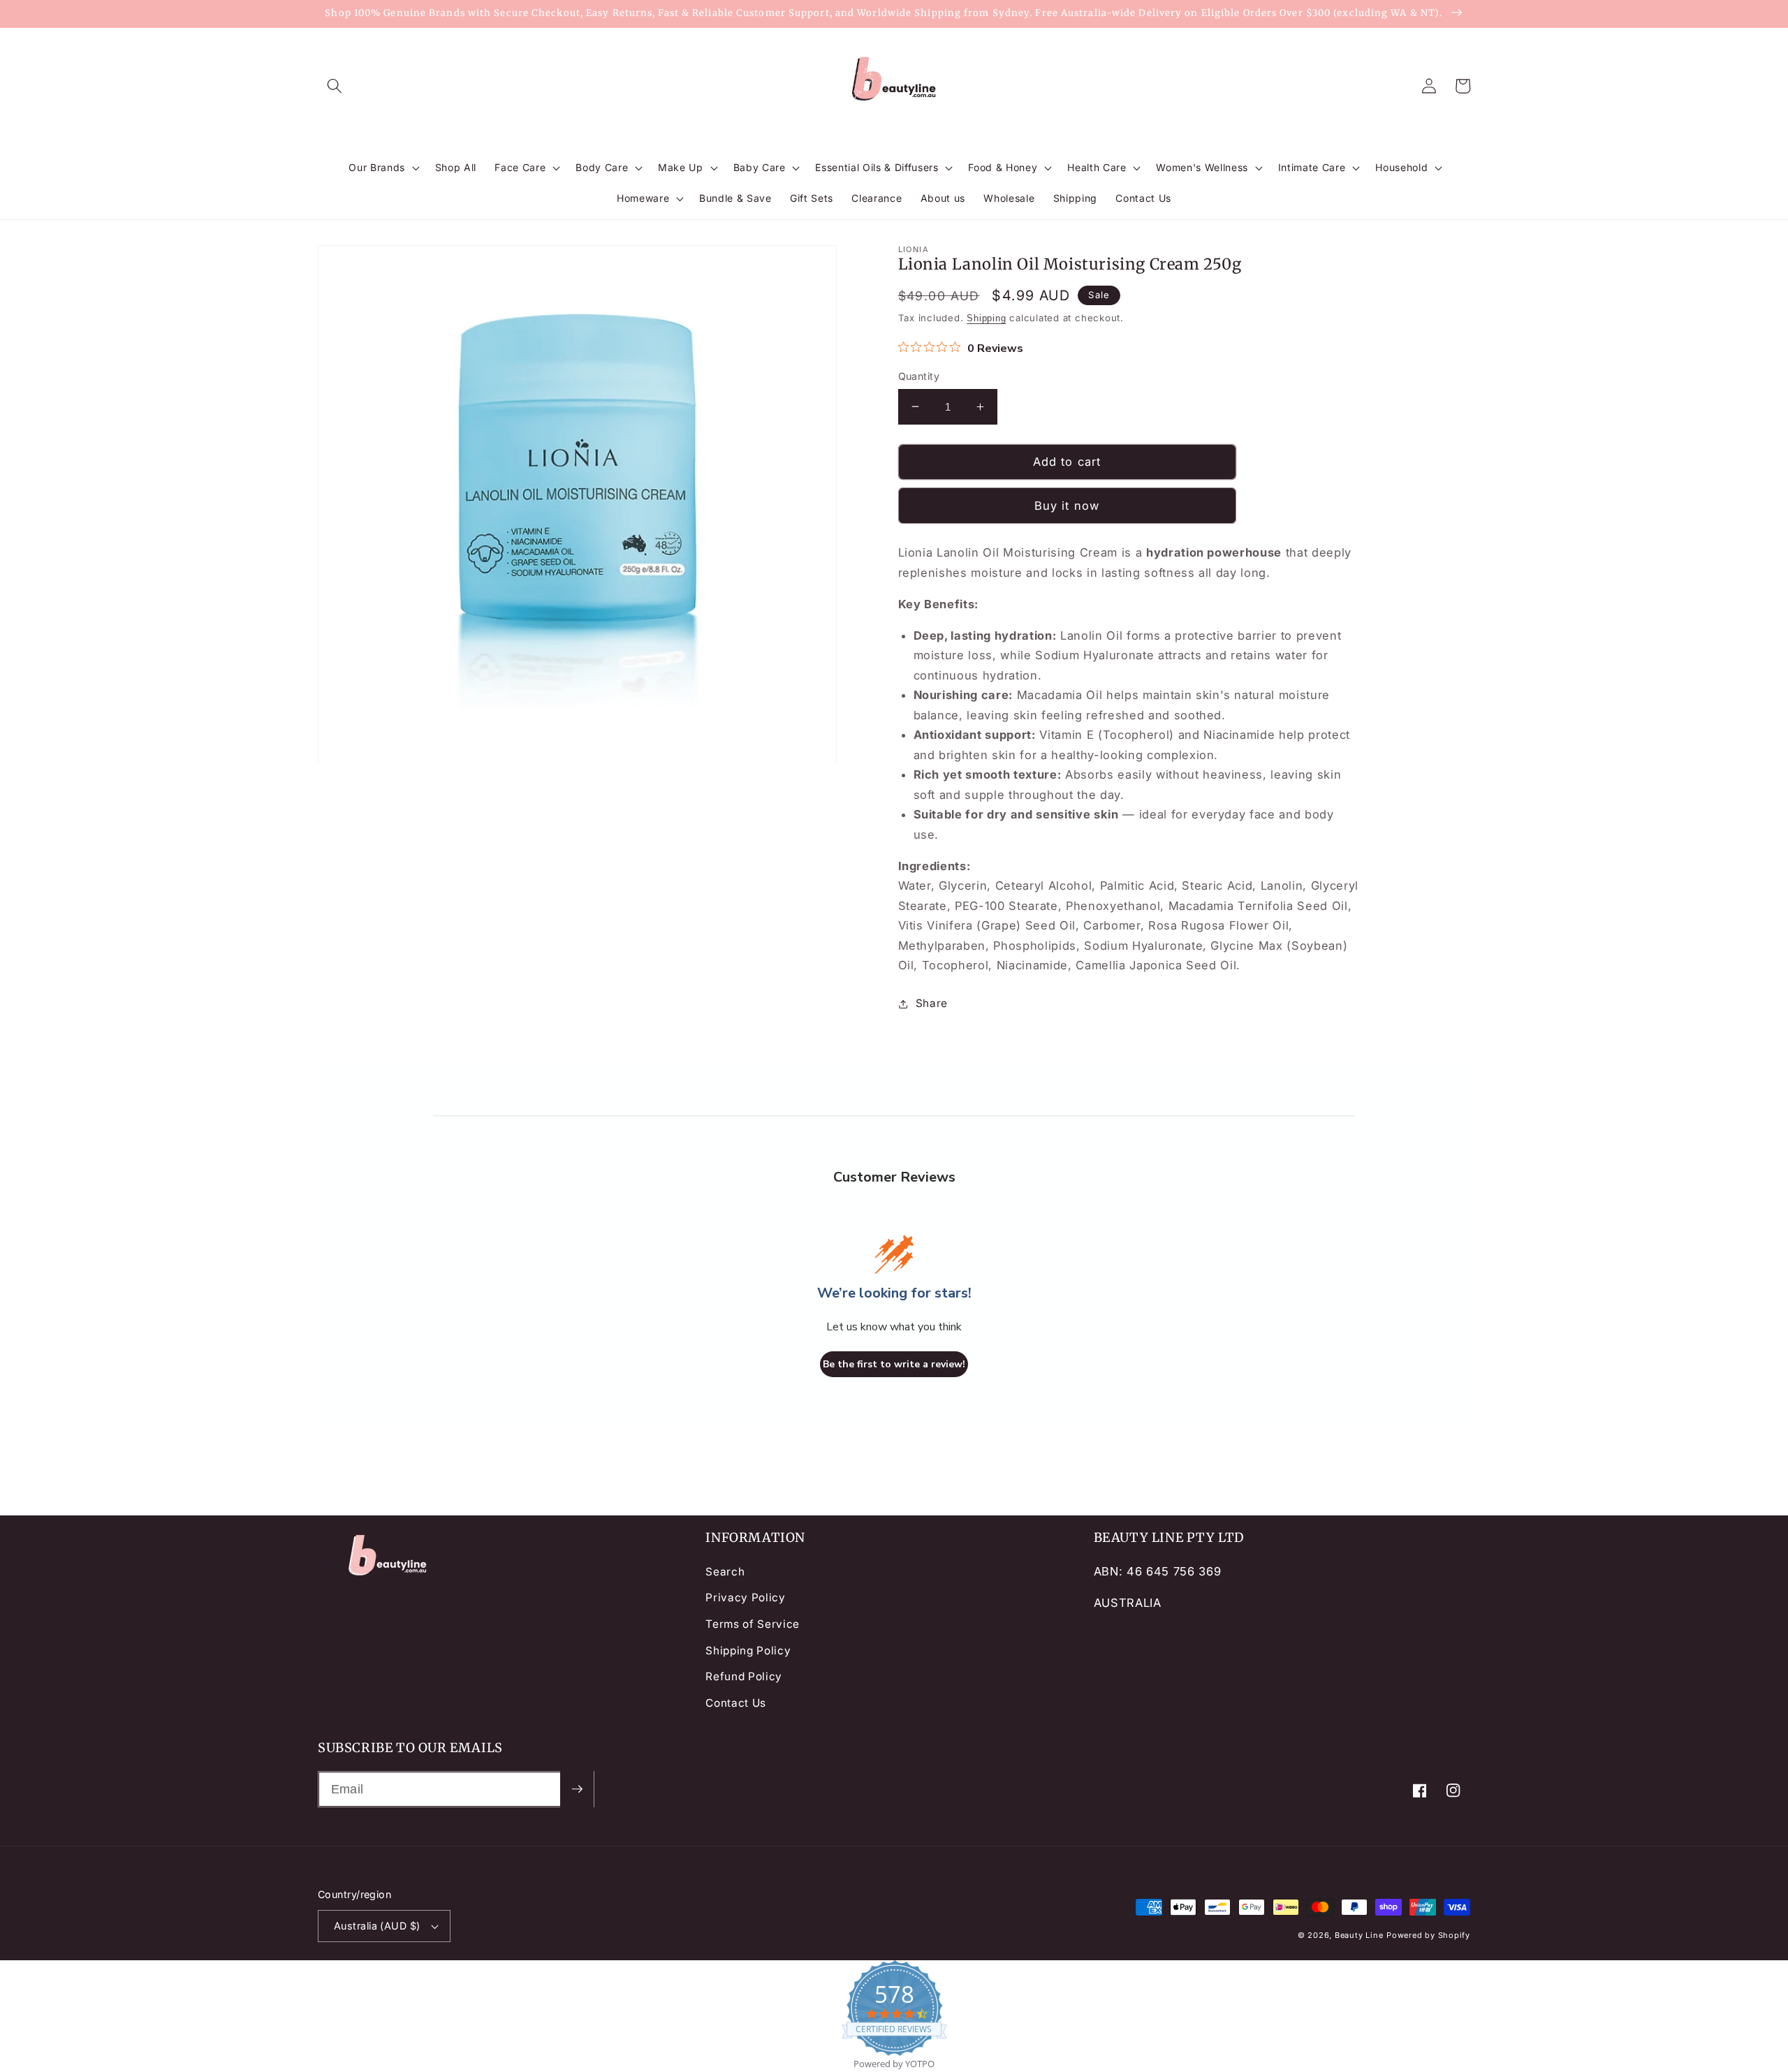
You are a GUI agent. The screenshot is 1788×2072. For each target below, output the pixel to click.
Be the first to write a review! (894, 1364)
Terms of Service (753, 1624)
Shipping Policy (748, 1651)
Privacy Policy (745, 1597)
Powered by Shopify (1428, 1935)
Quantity (919, 376)
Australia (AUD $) (377, 1926)
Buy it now (1067, 506)
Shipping (986, 318)
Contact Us (736, 1703)
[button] (335, 86)
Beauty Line (1359, 1935)
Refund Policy (744, 1676)
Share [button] (932, 1003)
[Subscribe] (577, 1789)
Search (725, 1572)
